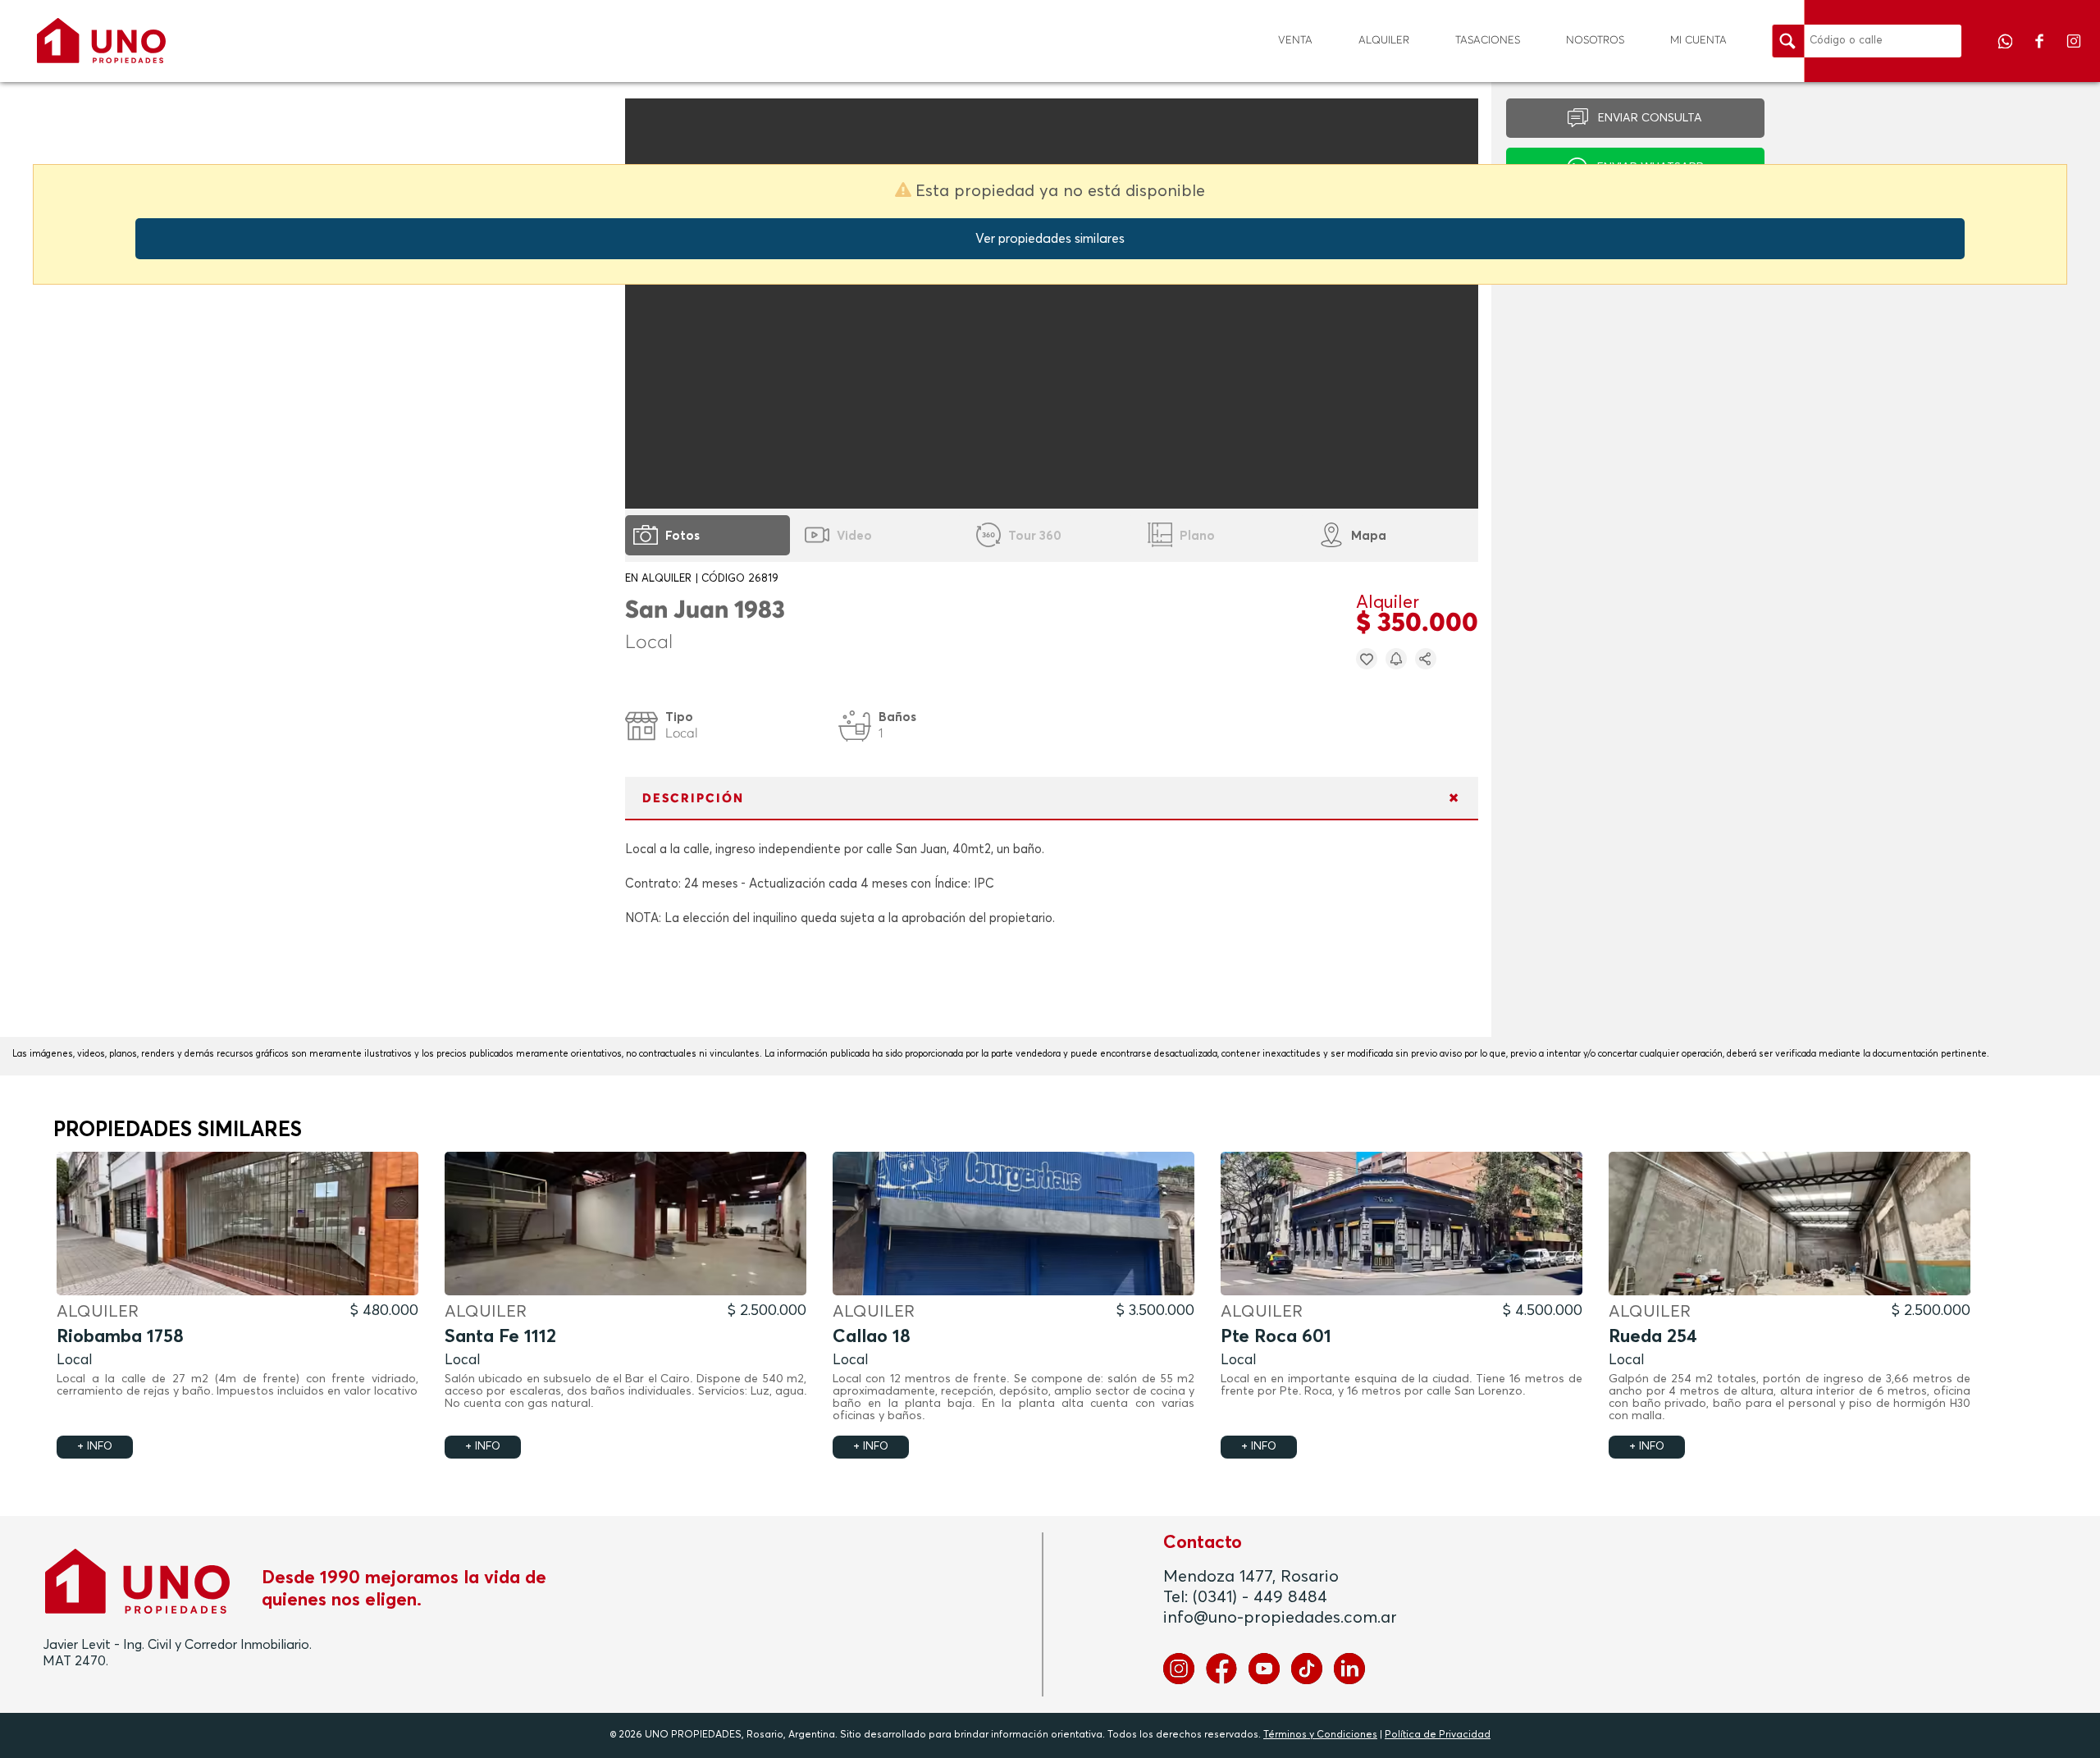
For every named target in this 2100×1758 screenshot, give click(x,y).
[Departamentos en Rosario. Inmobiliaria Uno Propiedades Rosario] (101, 41)
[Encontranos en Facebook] (2041, 53)
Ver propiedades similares (1050, 239)
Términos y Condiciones (1320, 1735)
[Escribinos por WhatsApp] (2006, 53)
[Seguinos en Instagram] (2074, 53)
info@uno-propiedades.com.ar (1280, 1618)
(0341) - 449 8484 (1260, 1597)
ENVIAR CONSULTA (1650, 118)
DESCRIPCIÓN (693, 799)
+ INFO (95, 1447)
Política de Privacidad (1438, 1735)
